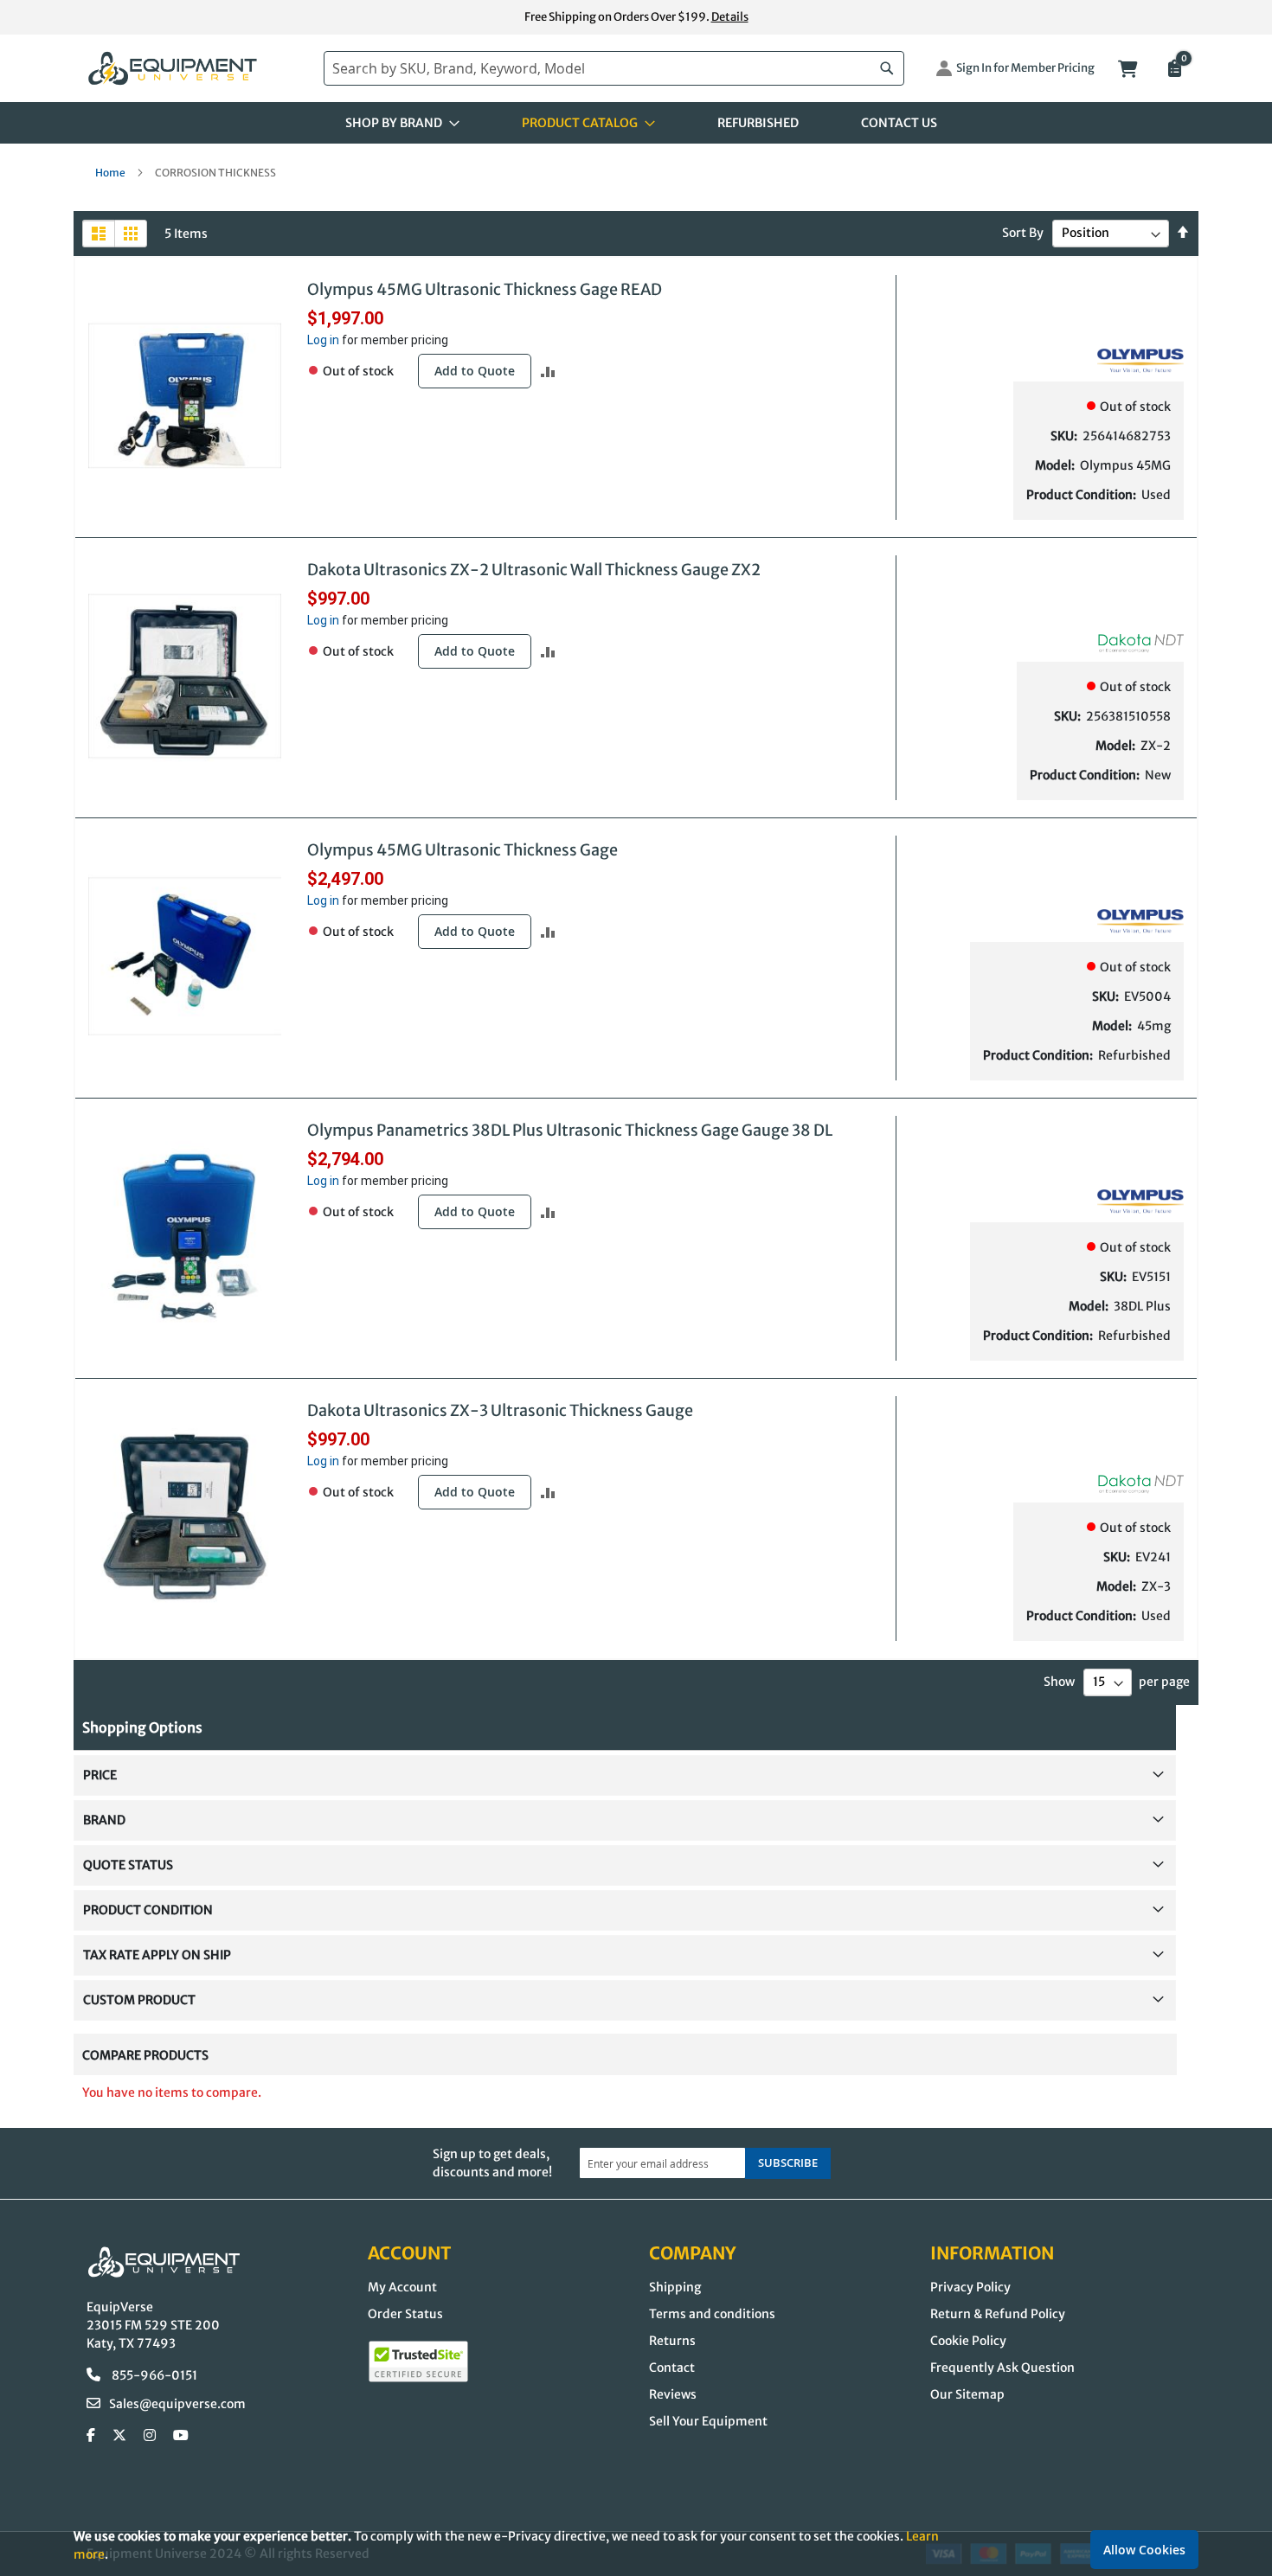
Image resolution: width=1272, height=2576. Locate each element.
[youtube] (181, 2436)
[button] (548, 372)
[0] (1173, 70)
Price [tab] (100, 1775)
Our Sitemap (967, 2394)
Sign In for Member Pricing (1025, 68)
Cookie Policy (968, 2341)
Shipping (675, 2287)
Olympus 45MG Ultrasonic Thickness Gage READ (485, 289)
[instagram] (150, 2436)
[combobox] (614, 68)
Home (111, 173)
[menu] (636, 123)
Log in (323, 340)
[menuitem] (397, 123)
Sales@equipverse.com (177, 2404)
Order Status (405, 2314)
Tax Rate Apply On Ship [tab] (157, 1955)
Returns (672, 2341)
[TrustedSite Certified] (418, 2361)
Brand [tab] (104, 1820)
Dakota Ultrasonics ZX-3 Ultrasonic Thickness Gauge (500, 1410)
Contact (672, 2368)
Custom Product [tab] (139, 2000)
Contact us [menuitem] (899, 123)
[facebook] (91, 2436)
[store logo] (196, 69)
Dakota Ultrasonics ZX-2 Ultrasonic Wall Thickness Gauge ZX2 (534, 570)
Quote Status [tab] (128, 1865)
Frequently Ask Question (1002, 2368)
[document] (636, 2545)
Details (730, 17)
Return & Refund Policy (998, 2314)
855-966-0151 (153, 2375)
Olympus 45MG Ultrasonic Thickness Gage (463, 850)
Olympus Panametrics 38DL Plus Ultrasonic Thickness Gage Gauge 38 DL (570, 1130)
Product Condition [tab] (148, 1910)
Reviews (673, 2394)
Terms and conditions (712, 2314)
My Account (402, 2287)
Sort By (1023, 233)
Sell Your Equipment (708, 2421)
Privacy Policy (970, 2287)
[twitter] (119, 2436)
